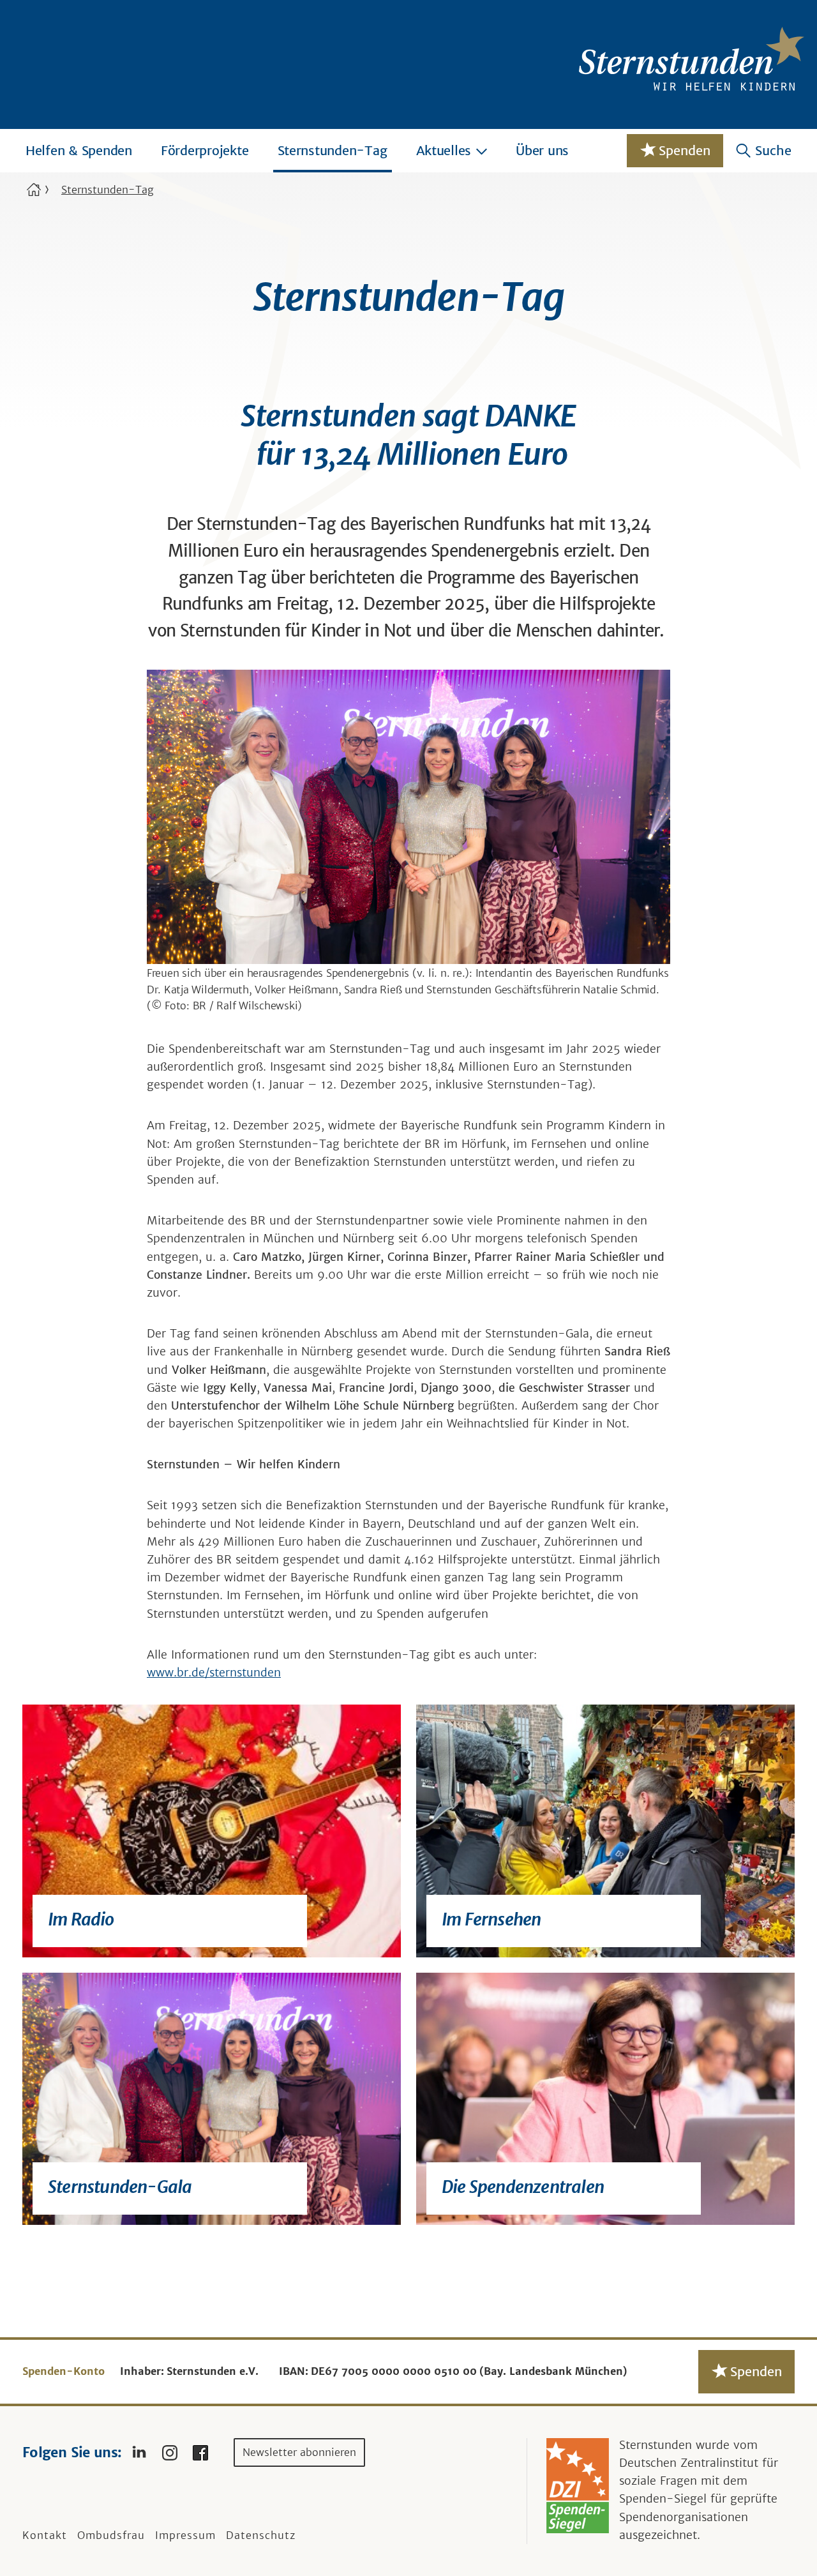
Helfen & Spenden (79, 150)
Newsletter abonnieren (299, 2452)
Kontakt (45, 2535)
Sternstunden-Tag (333, 150)
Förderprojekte (205, 150)
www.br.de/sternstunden (214, 1673)
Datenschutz (261, 2535)
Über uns (542, 150)
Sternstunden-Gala (120, 2187)
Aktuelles (444, 150)
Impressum (185, 2535)
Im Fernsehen (491, 1919)
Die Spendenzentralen (523, 2187)
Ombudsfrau (111, 2535)
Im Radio (81, 1919)
